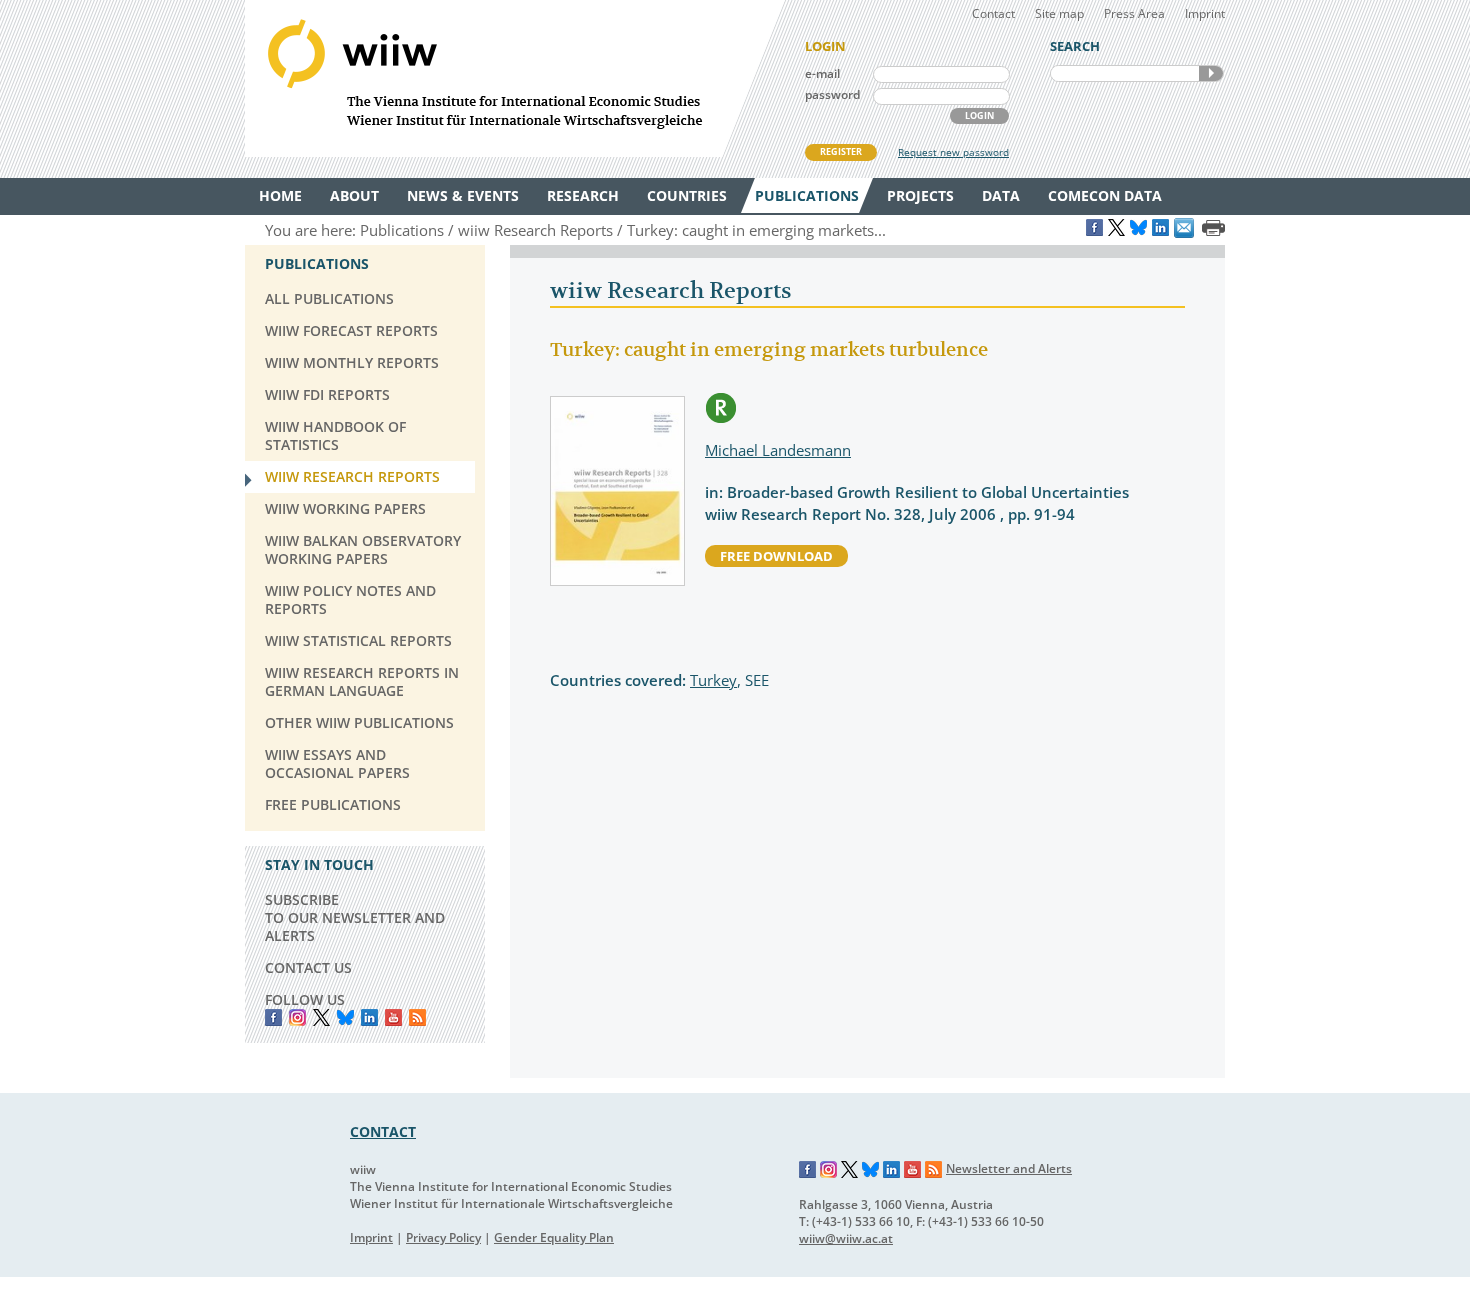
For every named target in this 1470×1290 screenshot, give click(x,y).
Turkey (713, 680)
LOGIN (979, 115)
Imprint (1205, 13)
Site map (1059, 13)
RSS (417, 1017)
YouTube (393, 1017)
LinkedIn (369, 1017)
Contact (993, 13)
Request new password (953, 152)
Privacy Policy (443, 1237)
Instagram (829, 1170)
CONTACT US (308, 967)
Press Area (1134, 13)
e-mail (822, 73)
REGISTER (841, 151)
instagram (297, 1017)
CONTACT (383, 1131)
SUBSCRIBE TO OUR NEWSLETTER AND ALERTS (355, 917)
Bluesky (345, 1017)
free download (776, 556)
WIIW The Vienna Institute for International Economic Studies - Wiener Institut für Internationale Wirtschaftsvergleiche (515, 78)
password (832, 94)
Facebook (273, 1017)
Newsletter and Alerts (1009, 1168)
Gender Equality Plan (554, 1237)
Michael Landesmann (778, 450)
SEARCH (1211, 73)
